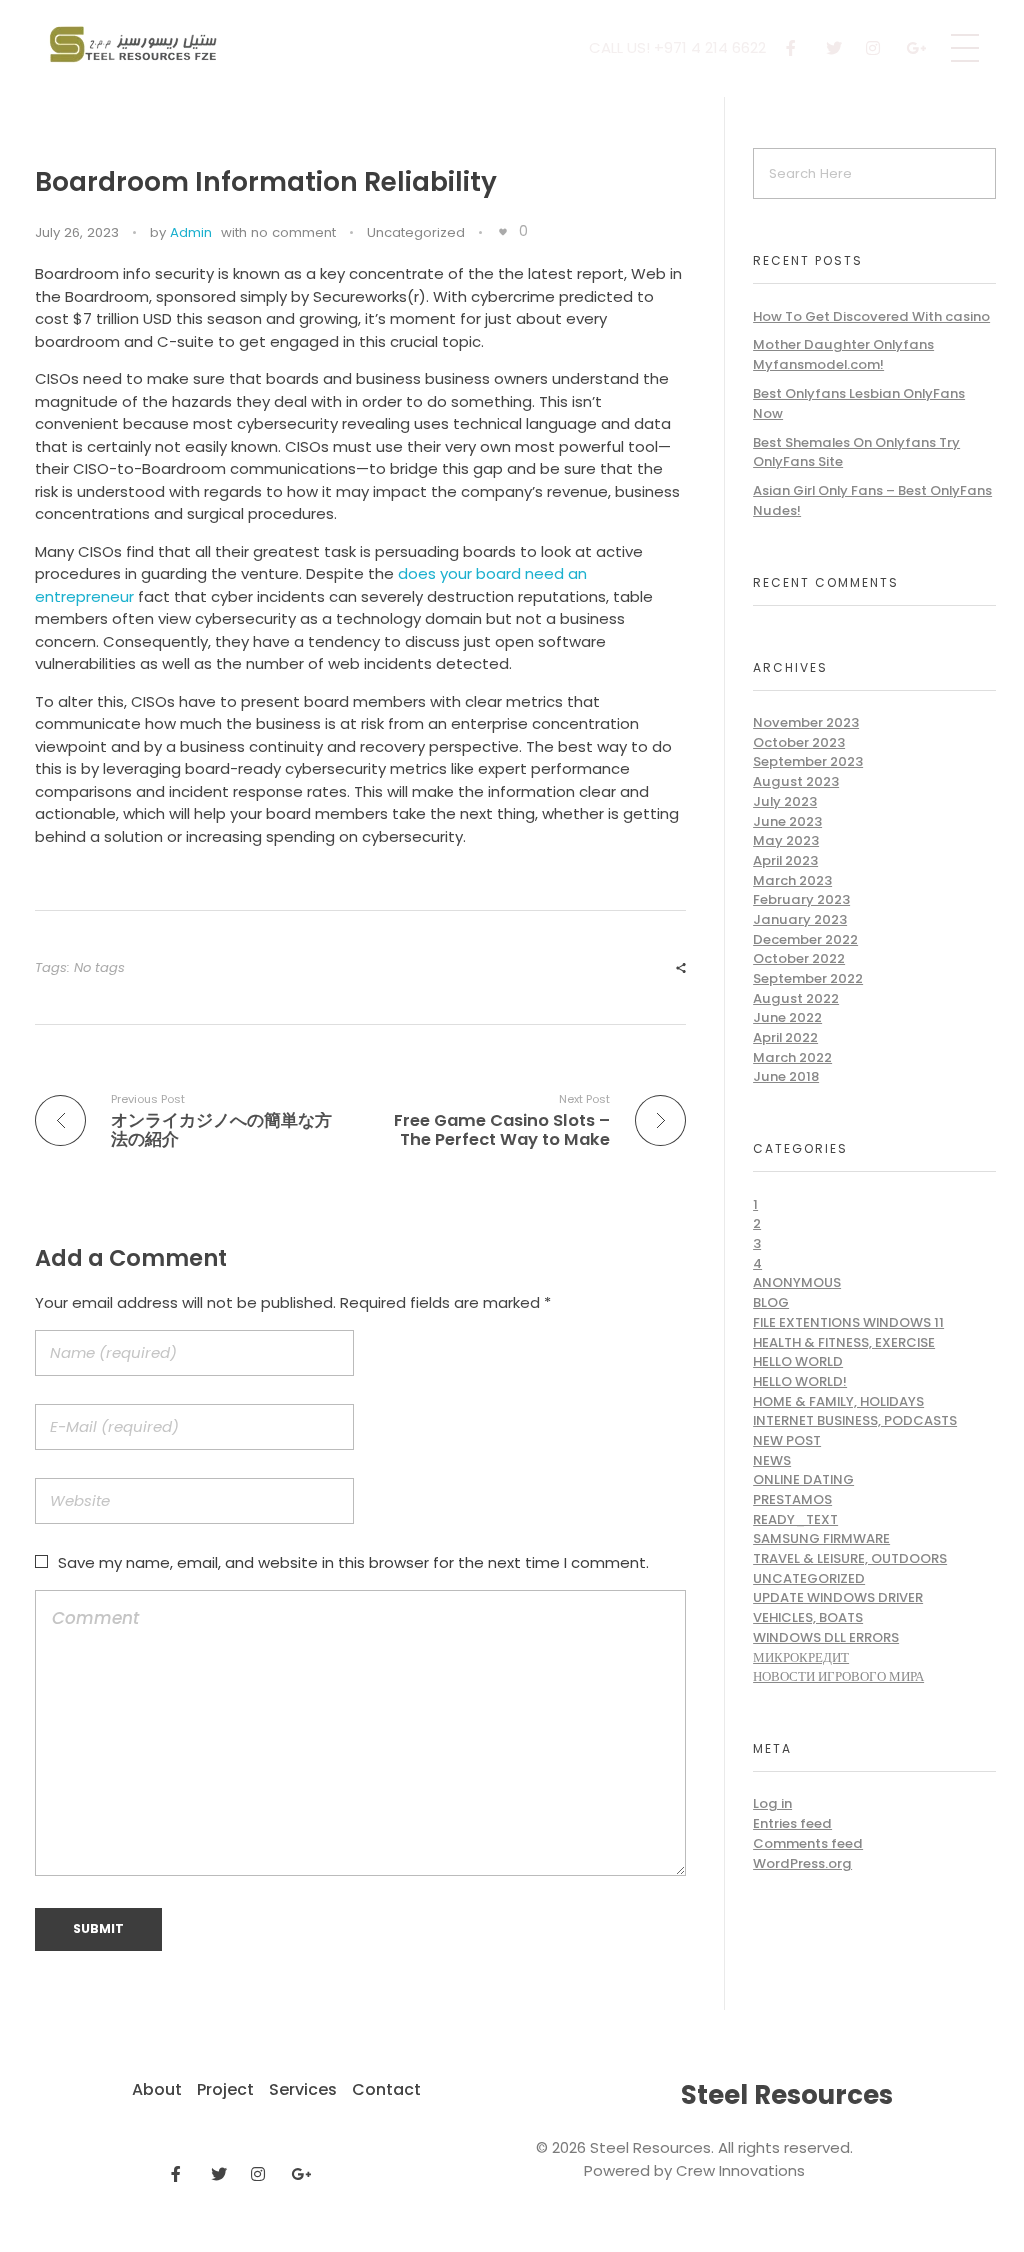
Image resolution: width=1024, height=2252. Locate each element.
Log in (772, 1803)
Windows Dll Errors (826, 1637)
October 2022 (799, 958)
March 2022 (792, 1057)
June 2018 (786, 1076)
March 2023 (792, 880)
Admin (191, 232)
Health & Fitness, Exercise (844, 1342)
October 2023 (799, 742)
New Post (787, 1440)
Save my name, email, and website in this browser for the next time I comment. (353, 1562)
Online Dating (803, 1479)
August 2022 (796, 998)
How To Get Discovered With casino (871, 316)
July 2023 (785, 801)
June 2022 (787, 1017)
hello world (798, 1361)
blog (771, 1302)
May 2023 (786, 840)
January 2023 (800, 919)
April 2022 (785, 1037)
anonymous (797, 1282)
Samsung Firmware (821, 1538)
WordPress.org (802, 1863)
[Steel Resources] (136, 45)
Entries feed (792, 1823)
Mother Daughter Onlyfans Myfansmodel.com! (843, 354)
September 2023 (808, 761)
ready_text (795, 1519)
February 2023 (801, 899)
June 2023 (787, 821)
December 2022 (805, 939)
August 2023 (796, 781)
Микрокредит (801, 1657)
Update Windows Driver (838, 1597)
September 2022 (808, 978)
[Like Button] (503, 232)
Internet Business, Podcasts (855, 1420)
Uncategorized (416, 232)
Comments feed (808, 1843)
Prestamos (792, 1499)
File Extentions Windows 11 (848, 1322)
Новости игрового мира (838, 1676)
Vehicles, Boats (808, 1617)
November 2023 (806, 722)
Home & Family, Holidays (838, 1401)
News (772, 1460)
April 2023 (785, 860)
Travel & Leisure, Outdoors (850, 1558)
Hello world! (800, 1381)
